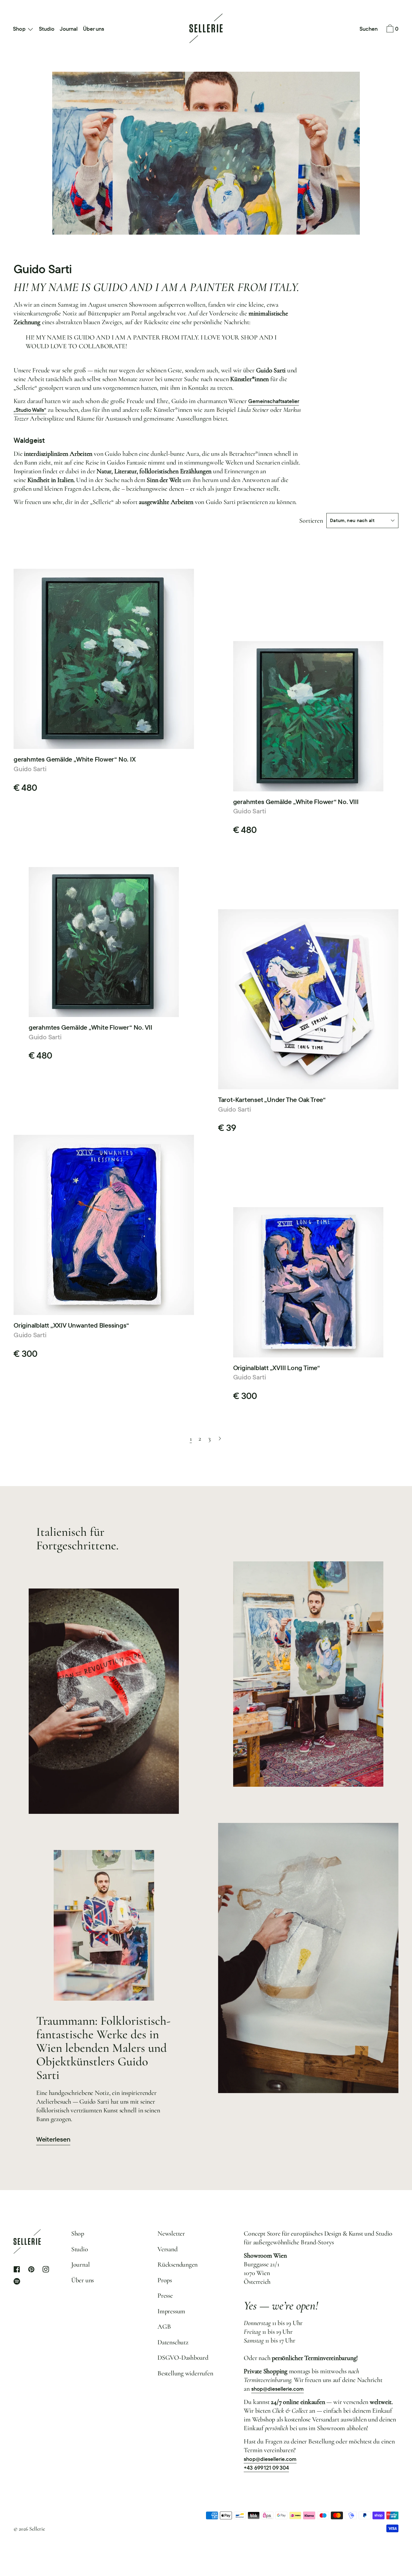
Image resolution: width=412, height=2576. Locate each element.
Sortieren (311, 521)
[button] (369, 29)
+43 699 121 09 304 (266, 2468)
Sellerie (37, 2529)
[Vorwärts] (220, 1439)
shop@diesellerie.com (278, 2389)
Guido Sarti (30, 769)
